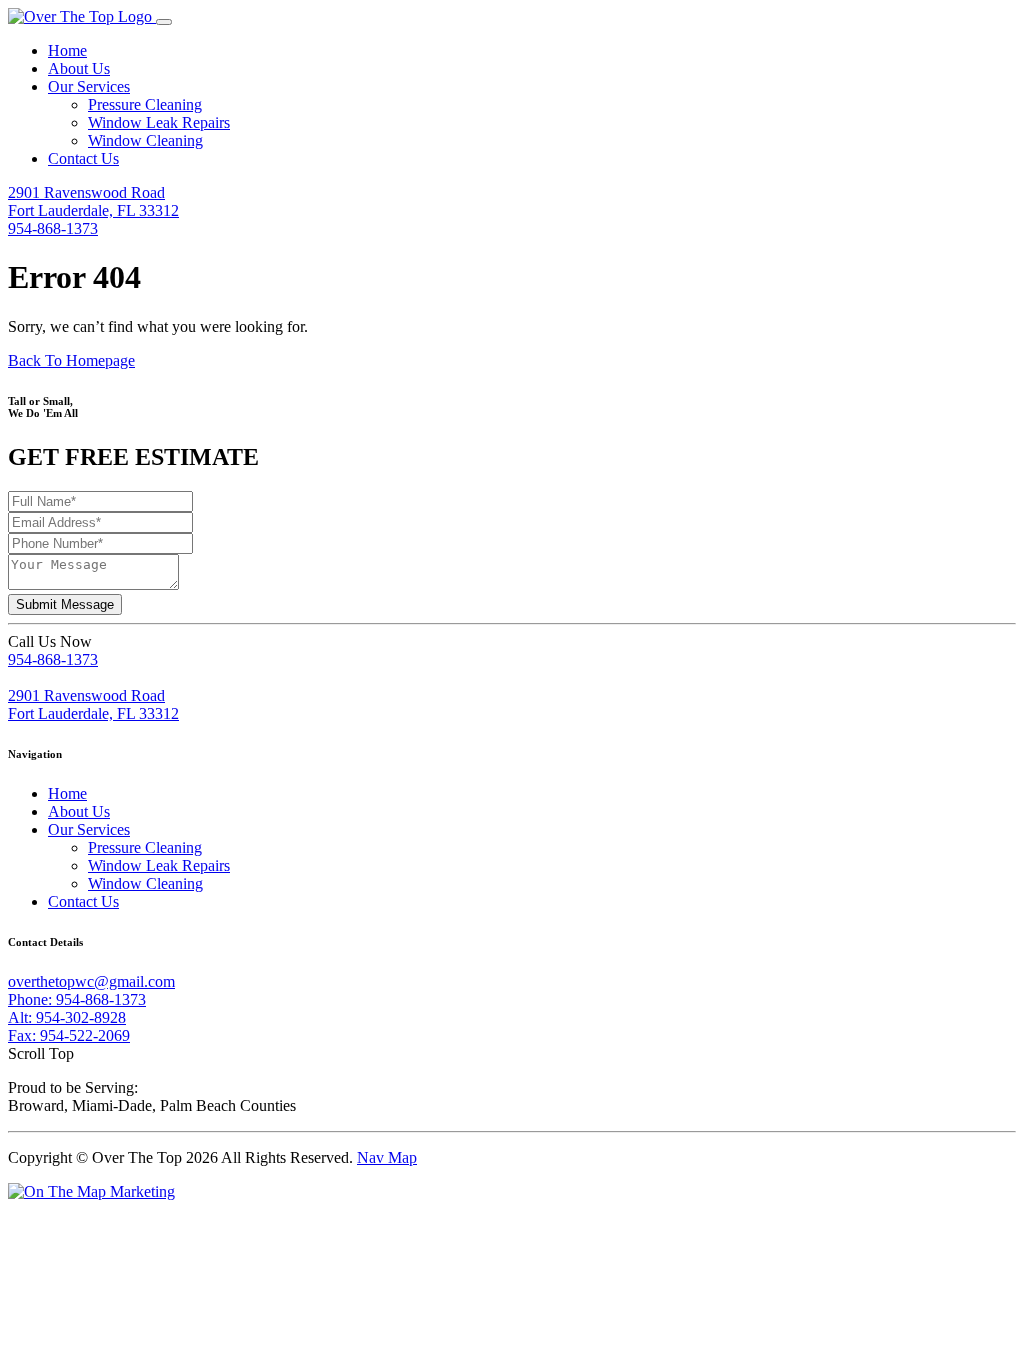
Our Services (89, 86)
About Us (79, 68)
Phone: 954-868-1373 (77, 999)
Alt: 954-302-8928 (67, 1017)
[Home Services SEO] (91, 1191)
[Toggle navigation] (164, 22)
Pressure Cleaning (145, 104)
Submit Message (65, 604)
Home (67, 50)
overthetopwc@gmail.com (91, 981)
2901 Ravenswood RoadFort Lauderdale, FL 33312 (93, 201)
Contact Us (83, 158)
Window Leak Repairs (159, 122)
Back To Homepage (71, 360)
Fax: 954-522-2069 (69, 1035)
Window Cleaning (145, 140)
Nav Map (387, 1157)
